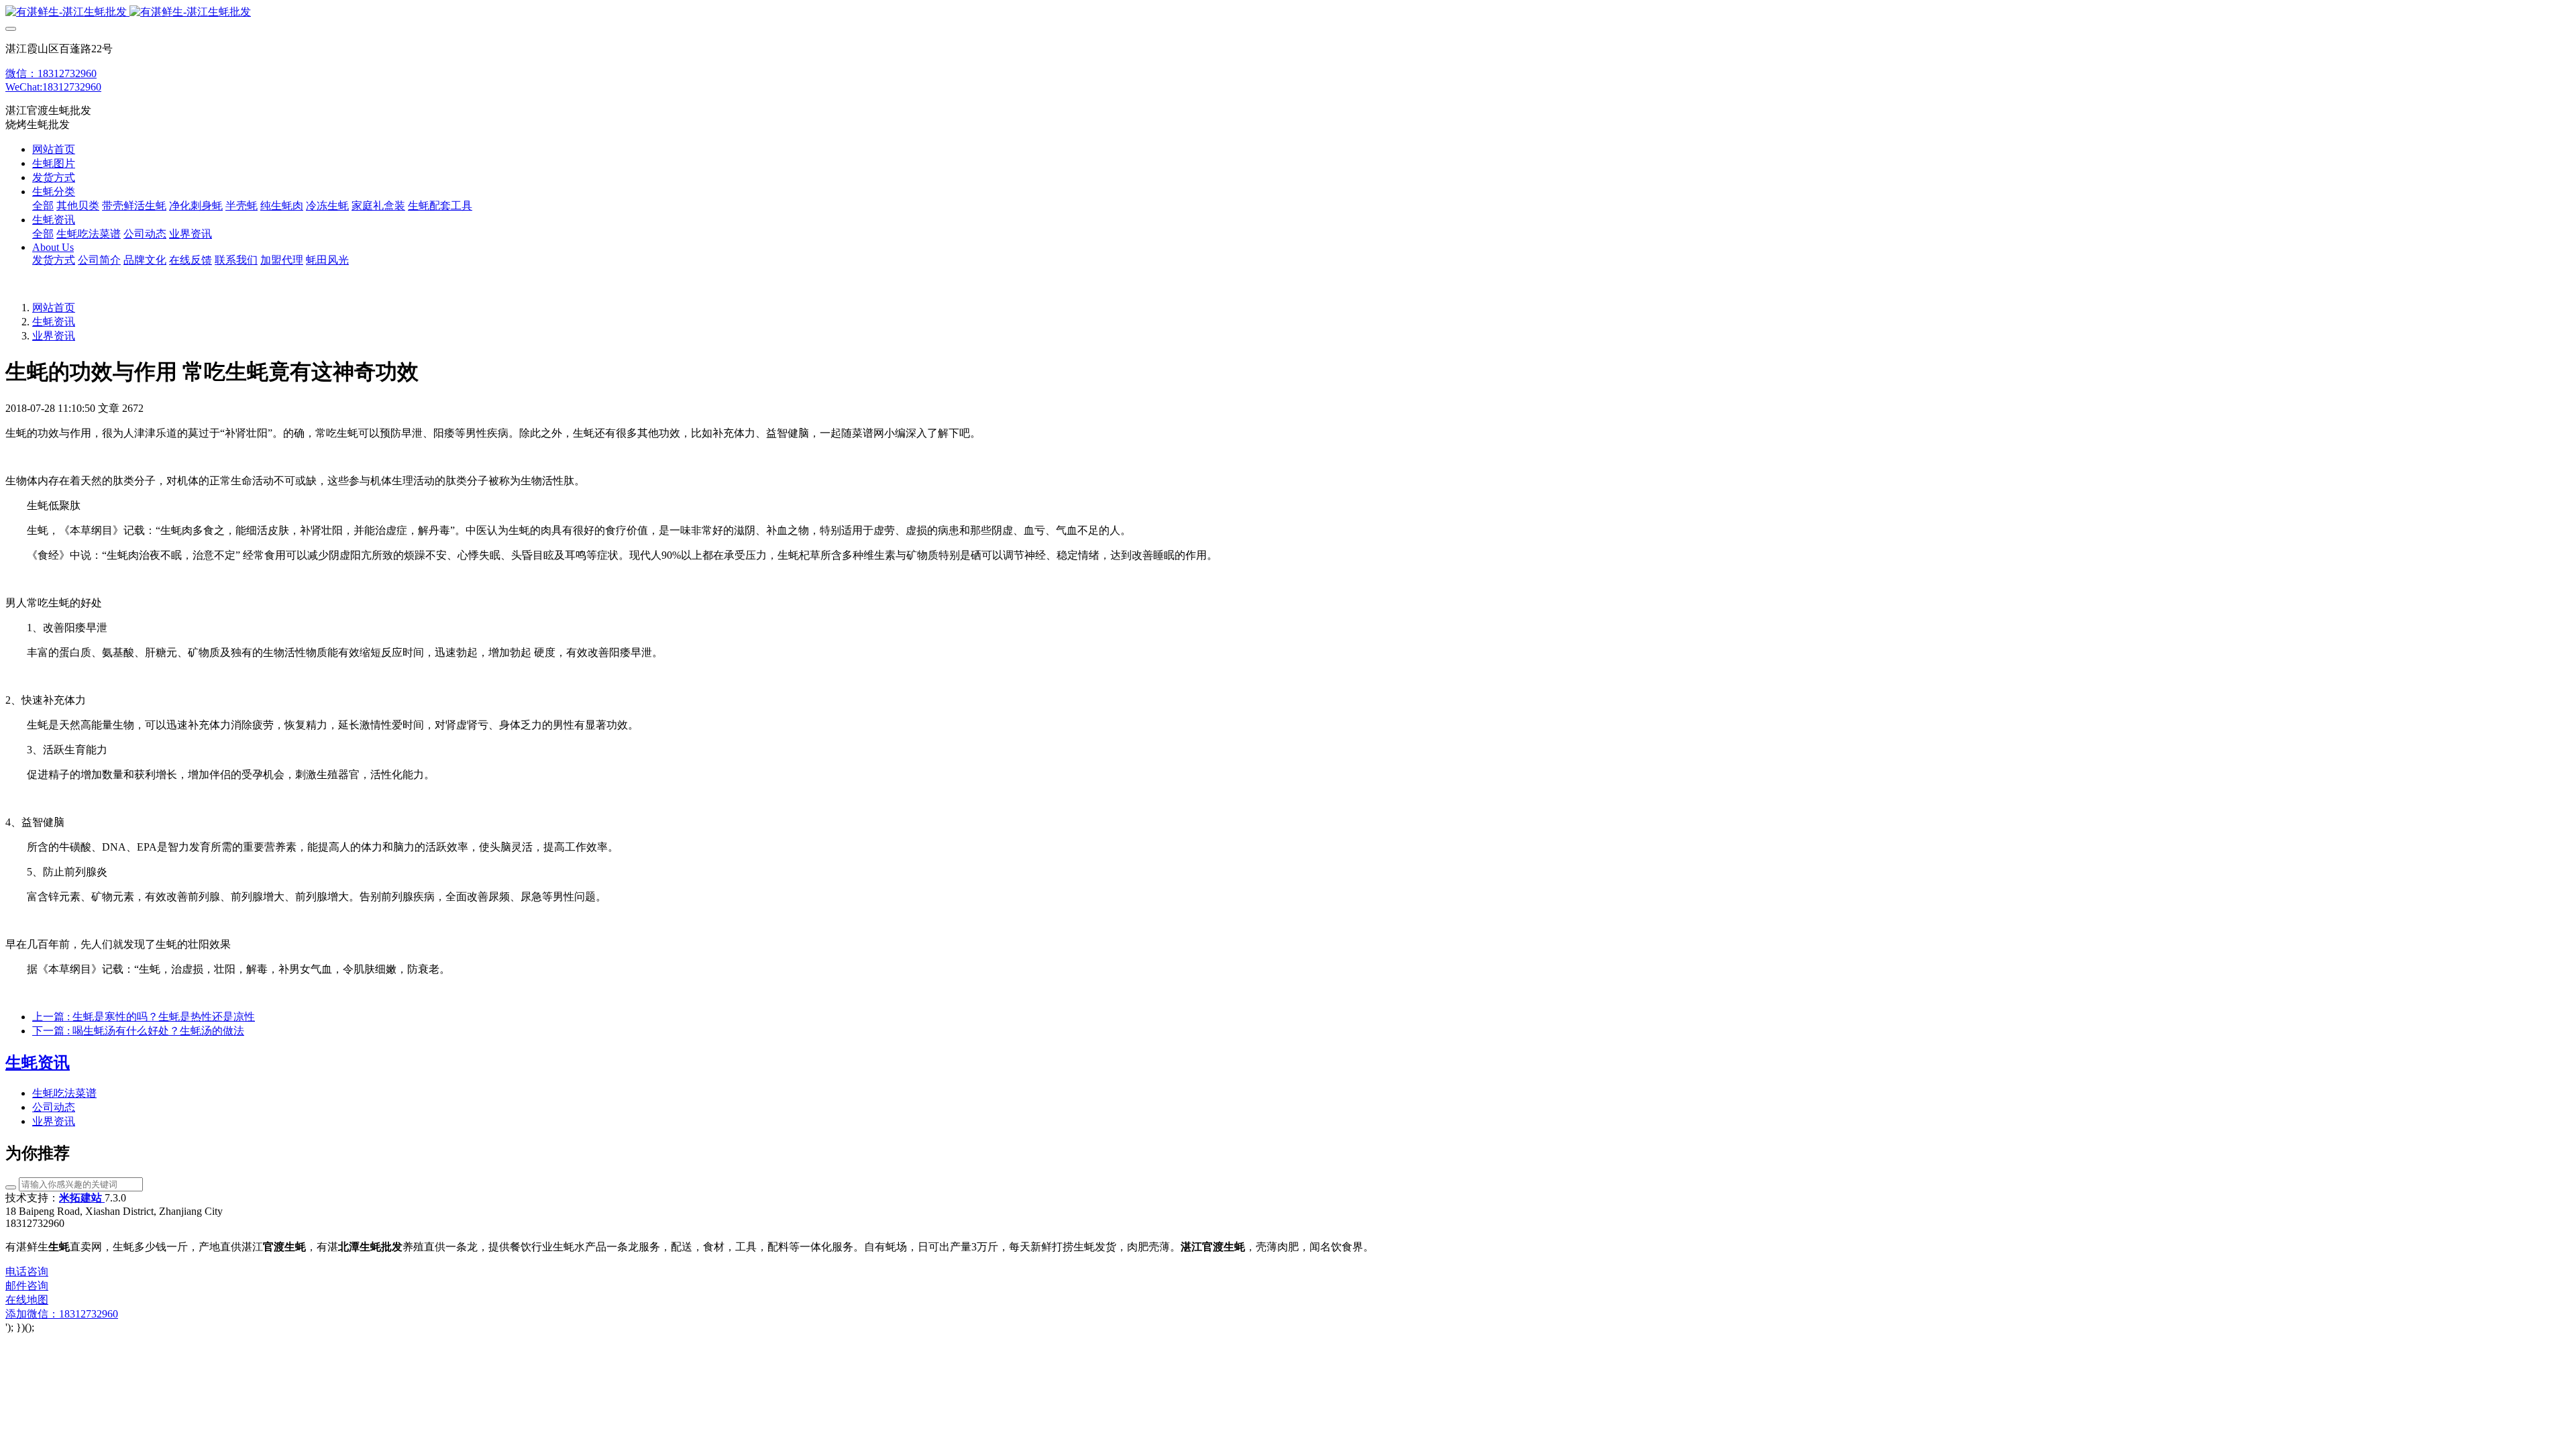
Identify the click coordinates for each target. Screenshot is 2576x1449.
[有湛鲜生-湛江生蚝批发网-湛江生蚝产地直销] (1288, 12)
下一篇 (138, 1031)
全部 (43, 206)
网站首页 (54, 149)
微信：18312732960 (51, 73)
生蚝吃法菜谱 (64, 1093)
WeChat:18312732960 (53, 87)
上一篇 (144, 1017)
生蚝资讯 (54, 322)
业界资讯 (54, 336)
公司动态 (54, 1107)
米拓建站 (82, 1198)
